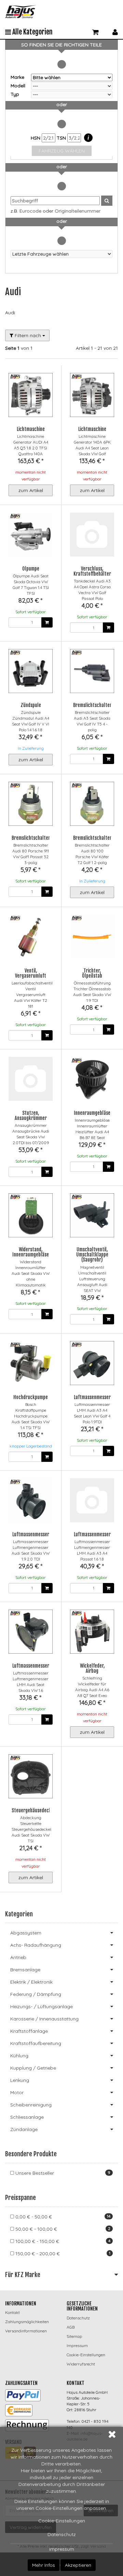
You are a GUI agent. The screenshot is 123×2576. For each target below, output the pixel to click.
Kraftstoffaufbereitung (36, 2043)
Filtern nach (28, 335)
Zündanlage (24, 2129)
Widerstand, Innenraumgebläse (31, 1252)
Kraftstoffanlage (29, 2031)
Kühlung (19, 2056)
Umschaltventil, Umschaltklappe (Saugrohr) (92, 1255)
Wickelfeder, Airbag (92, 1668)
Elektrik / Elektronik (31, 1982)
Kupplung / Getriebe (33, 2068)
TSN (62, 138)
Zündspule (31, 705)
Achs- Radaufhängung (36, 1945)
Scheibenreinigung (31, 2105)
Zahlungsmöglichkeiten (27, 2322)
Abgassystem (26, 1933)
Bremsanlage (25, 1970)
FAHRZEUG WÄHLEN (62, 151)
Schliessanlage (27, 2117)
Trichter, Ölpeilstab (92, 973)
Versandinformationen (26, 2331)
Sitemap (74, 2336)
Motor (17, 2092)
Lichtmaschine (31, 429)
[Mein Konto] (115, 31)
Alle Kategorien (32, 32)
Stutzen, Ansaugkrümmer (31, 1116)
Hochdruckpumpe (31, 1397)
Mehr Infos (44, 2565)
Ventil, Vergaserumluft (31, 973)
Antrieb (18, 1957)
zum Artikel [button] (31, 490)
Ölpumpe (31, 569)
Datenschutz (62, 2534)
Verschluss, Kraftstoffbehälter (92, 571)
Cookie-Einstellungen (62, 2521)
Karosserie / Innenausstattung (44, 2019)
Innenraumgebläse (92, 1113)
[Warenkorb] (95, 31)
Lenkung (20, 2080)
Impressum (62, 2549)
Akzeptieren (78, 2565)
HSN (36, 138)
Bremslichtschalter (92, 705)
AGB (71, 2327)
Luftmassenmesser (92, 1397)
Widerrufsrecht (81, 2364)
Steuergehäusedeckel (33, 1810)
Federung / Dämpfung (36, 1994)
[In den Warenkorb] (47, 622)
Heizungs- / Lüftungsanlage (42, 2006)
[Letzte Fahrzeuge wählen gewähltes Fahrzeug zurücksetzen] (61, 254)
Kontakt (12, 2312)
